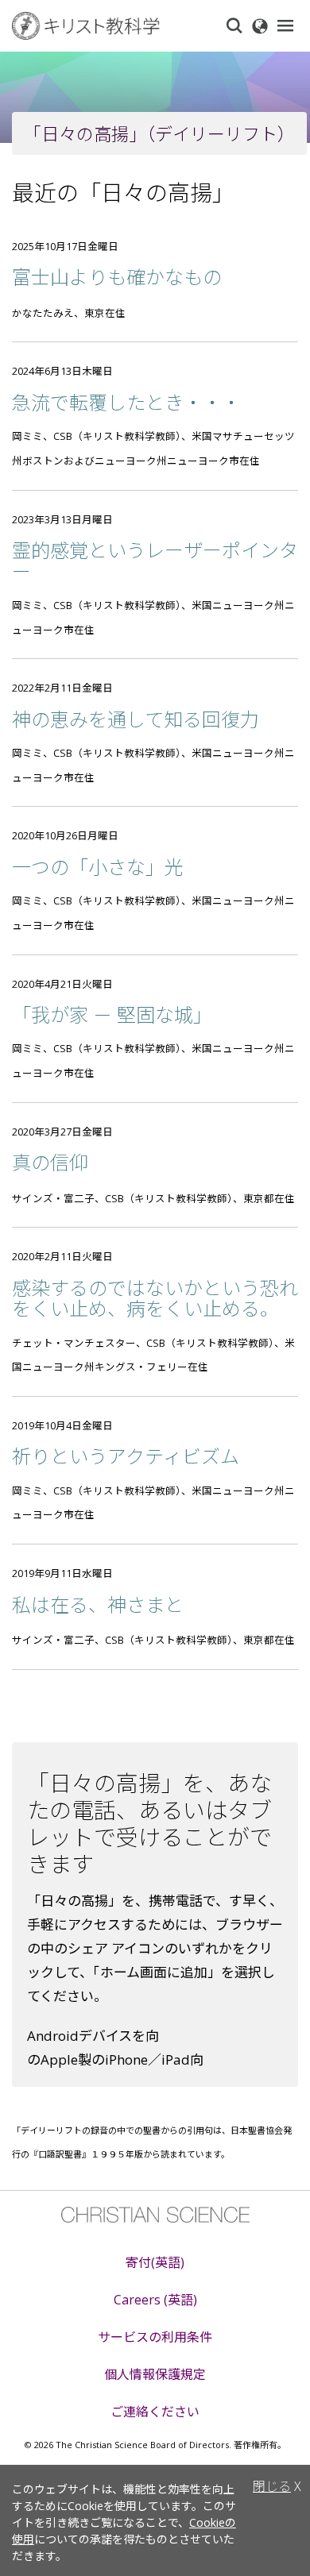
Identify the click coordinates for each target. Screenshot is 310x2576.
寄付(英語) (155, 2262)
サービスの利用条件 (155, 2337)
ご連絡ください (155, 2412)
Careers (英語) (155, 2300)
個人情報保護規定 (155, 2374)
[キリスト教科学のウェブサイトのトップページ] (155, 2215)
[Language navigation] (260, 25)
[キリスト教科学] (111, 26)
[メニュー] (285, 25)
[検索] (234, 25)
